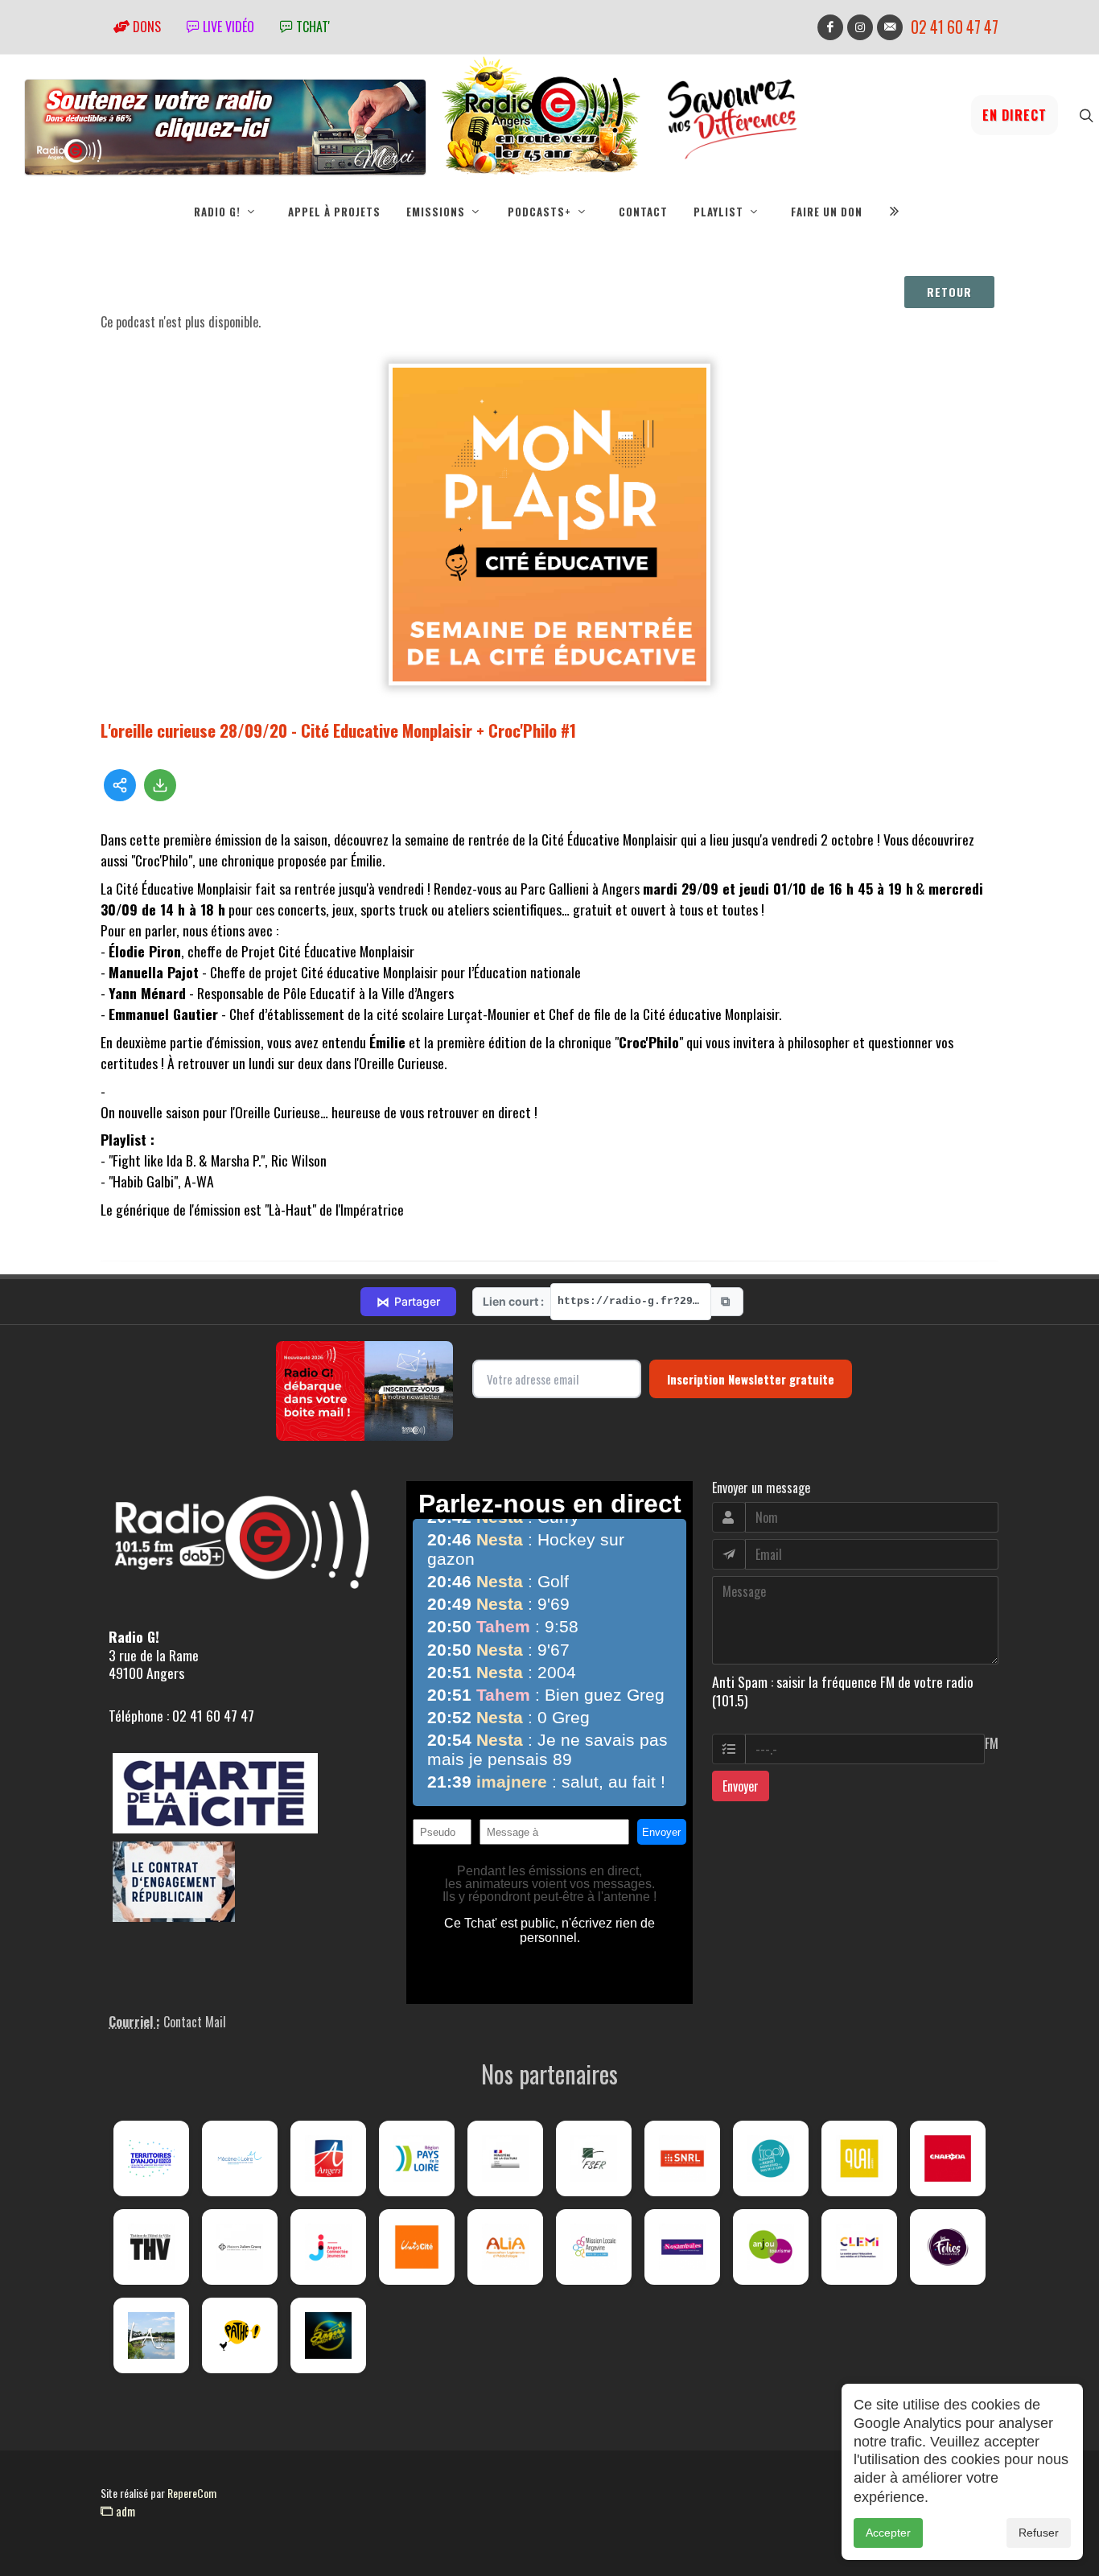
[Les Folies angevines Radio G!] (948, 2247)
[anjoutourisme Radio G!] (771, 2247)
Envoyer (741, 1786)
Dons (145, 27)
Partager (408, 1302)
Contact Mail (195, 2022)
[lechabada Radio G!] (948, 2158)
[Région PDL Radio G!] (417, 2158)
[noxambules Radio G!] (682, 2247)
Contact (643, 212)
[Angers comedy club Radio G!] (328, 2335)
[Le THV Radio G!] (151, 2247)
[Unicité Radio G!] (417, 2247)
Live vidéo (227, 27)
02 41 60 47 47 (955, 27)
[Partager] (120, 785)
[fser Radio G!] (594, 2158)
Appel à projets (334, 212)
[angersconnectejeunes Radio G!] (328, 2247)
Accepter (888, 2533)
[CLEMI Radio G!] (859, 2247)
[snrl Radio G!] (682, 2158)
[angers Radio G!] (328, 2158)
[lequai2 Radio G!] (859, 2158)
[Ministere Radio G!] (505, 2158)
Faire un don (827, 212)
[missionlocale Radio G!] (594, 2247)
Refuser (1039, 2533)
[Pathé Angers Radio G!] (240, 2335)
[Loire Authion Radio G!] (151, 2335)
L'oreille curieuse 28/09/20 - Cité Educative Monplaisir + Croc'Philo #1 (338, 730)
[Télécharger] (160, 785)
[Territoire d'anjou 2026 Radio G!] (151, 2158)
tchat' (311, 27)
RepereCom (192, 2493)
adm (124, 2511)
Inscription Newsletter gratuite (751, 1379)
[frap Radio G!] (771, 2158)
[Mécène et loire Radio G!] (240, 2158)
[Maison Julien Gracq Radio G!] (240, 2247)
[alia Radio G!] (505, 2247)
